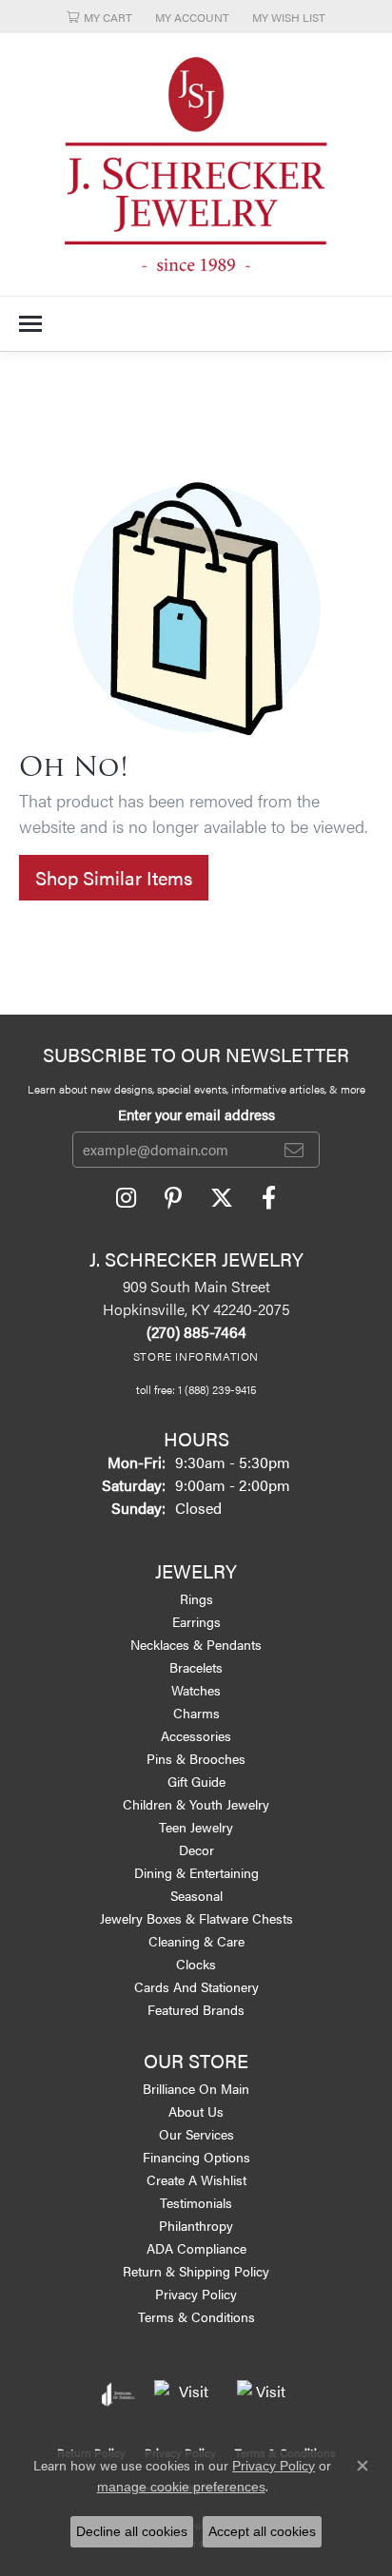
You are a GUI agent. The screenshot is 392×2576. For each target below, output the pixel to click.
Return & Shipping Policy (196, 2271)
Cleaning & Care (196, 1941)
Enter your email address (196, 1114)
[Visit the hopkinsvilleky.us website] (186, 2394)
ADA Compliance (196, 2248)
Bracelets (196, 1667)
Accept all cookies (262, 2531)
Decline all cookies (132, 2531)
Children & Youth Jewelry (196, 1804)
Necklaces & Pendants (196, 1644)
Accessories (196, 1735)
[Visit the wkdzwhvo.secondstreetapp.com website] (264, 2394)
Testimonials (196, 2202)
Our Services (196, 2134)
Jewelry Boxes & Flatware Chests (196, 1918)
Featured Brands (196, 2009)
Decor (196, 1850)
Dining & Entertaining (196, 1872)
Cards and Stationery (196, 1986)
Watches (196, 1690)
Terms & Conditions (196, 2316)
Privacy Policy (196, 2294)
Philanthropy (196, 2225)
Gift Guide (196, 1781)
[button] (99, 17)
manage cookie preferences (181, 2487)
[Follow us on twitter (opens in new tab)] (222, 1198)
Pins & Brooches (196, 1758)
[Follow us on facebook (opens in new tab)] (269, 1198)
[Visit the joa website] (118, 2394)
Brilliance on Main (196, 2088)
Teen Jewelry (196, 1827)
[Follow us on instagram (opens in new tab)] (126, 1198)
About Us (196, 2111)
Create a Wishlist (196, 2179)
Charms (196, 1713)
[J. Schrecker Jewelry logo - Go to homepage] (196, 165)
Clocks (196, 1964)
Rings (196, 1598)
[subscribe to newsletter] (294, 1150)
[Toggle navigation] (30, 324)
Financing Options (196, 2157)
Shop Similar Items (114, 877)
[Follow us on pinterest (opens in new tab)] (173, 1198)
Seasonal (196, 1895)
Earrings (196, 1621)
